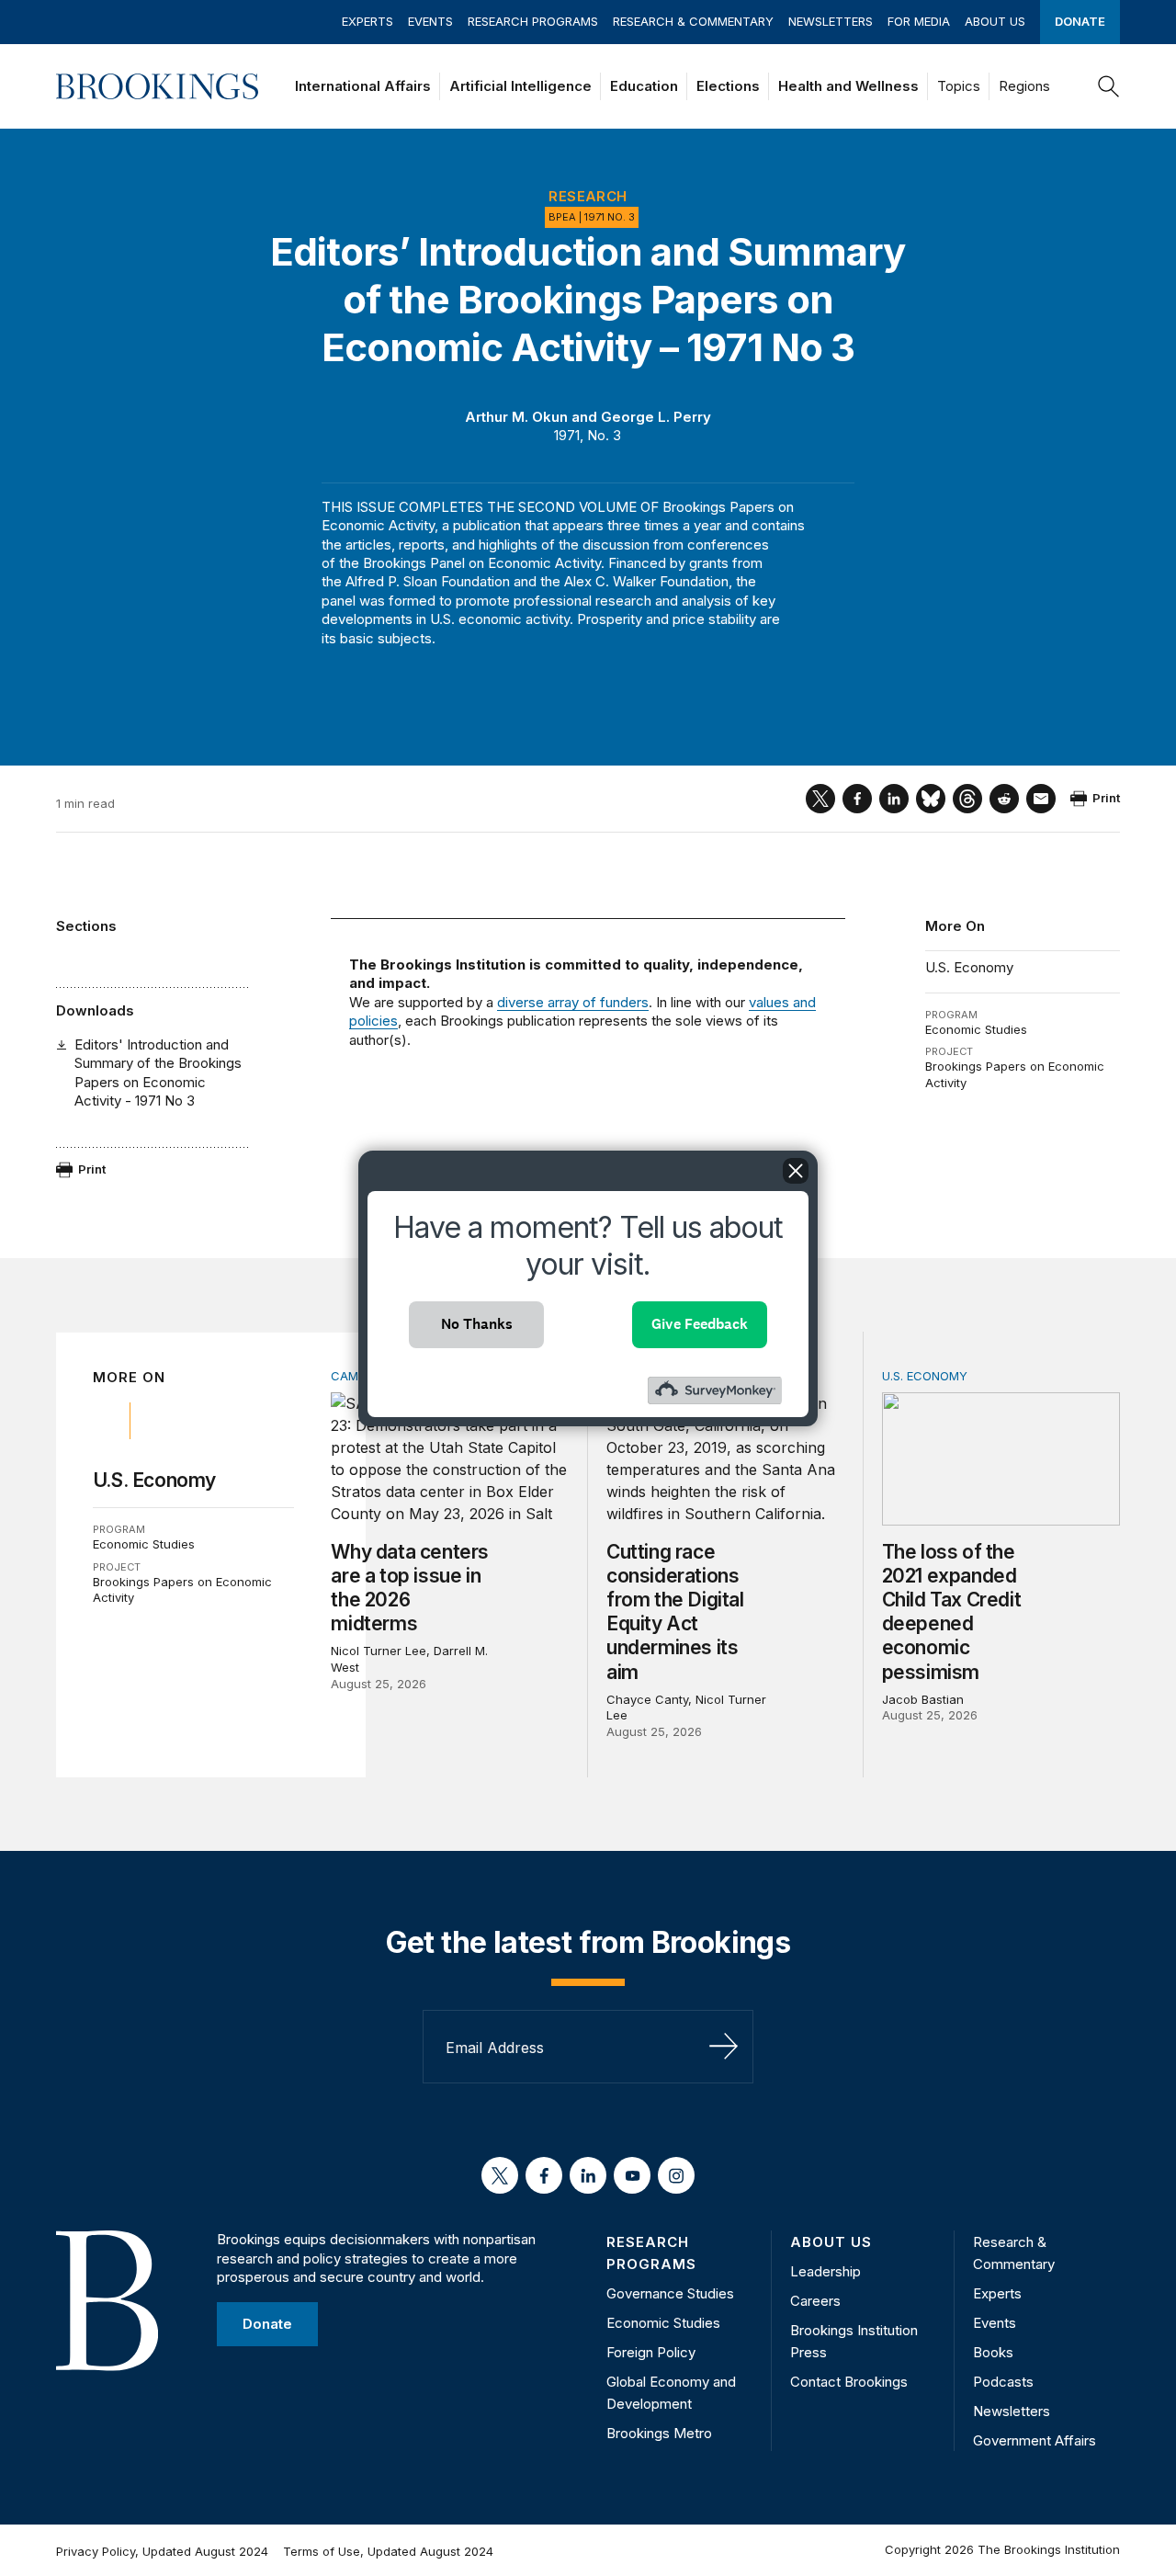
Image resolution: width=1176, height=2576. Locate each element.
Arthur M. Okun (516, 417)
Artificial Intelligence (520, 86)
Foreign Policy (651, 2352)
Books (993, 2352)
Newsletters (831, 21)
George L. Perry (656, 417)
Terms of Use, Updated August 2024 (388, 2551)
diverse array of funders (573, 1002)
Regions (1024, 86)
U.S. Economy (969, 967)
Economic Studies (976, 1029)
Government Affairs (1035, 2440)
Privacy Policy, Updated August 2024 (162, 2551)
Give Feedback (700, 1324)
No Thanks (477, 1324)
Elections (728, 86)
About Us (995, 21)
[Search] (1109, 86)
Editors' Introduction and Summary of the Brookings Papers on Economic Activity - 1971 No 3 (158, 1072)
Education (644, 86)
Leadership (825, 2271)
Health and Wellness (848, 86)
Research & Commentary (693, 21)
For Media (919, 21)
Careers (815, 2301)
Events (430, 21)
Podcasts (1003, 2382)
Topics (959, 86)
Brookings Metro (659, 2433)
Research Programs (533, 21)
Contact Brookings (849, 2382)
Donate (1080, 21)
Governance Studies (670, 2293)
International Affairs (363, 86)
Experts (367, 21)
